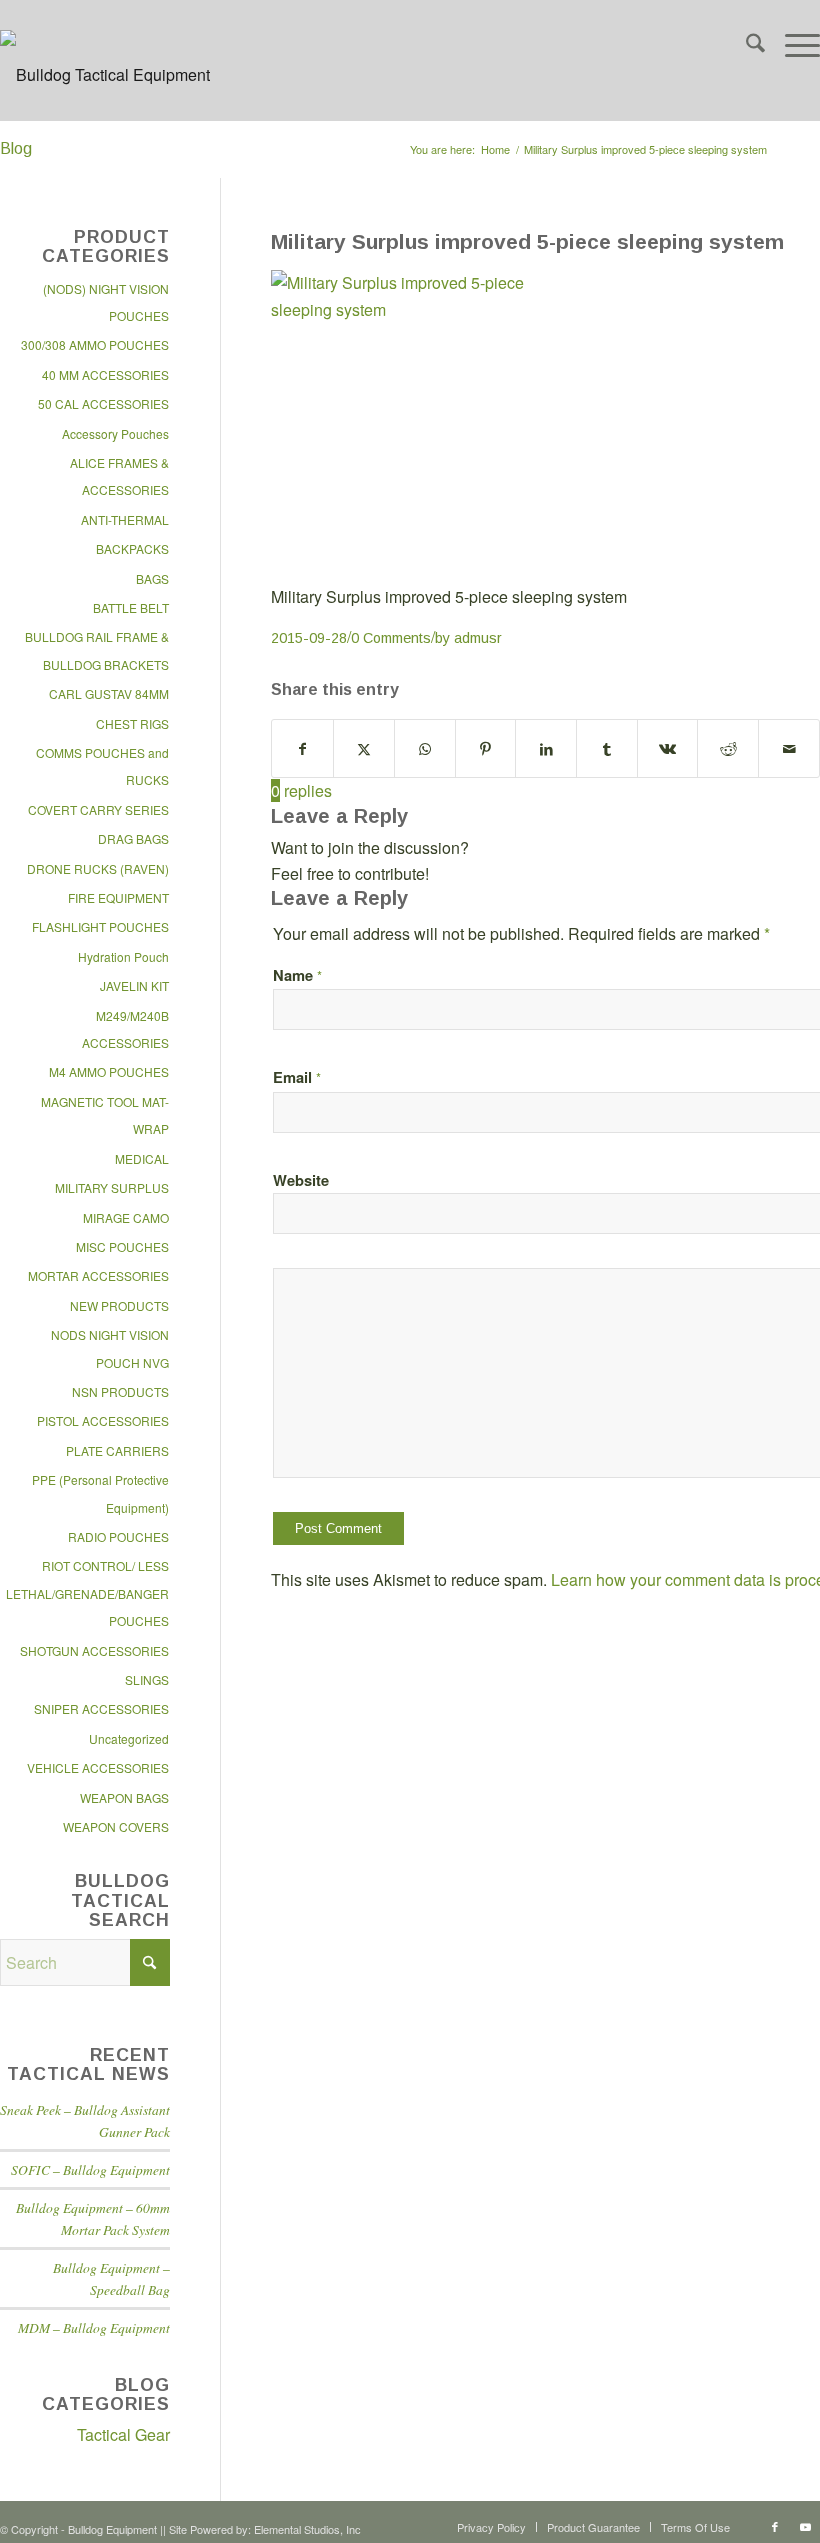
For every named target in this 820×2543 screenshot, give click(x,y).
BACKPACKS (132, 548)
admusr (478, 638)
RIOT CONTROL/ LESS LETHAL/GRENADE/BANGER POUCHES (87, 1593)
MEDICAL (142, 1158)
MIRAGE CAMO (126, 1217)
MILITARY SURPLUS (112, 1187)
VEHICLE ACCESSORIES (98, 1767)
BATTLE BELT (131, 607)
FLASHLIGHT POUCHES (100, 926)
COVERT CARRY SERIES (98, 809)
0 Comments (391, 638)
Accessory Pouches (115, 433)
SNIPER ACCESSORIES (101, 1708)
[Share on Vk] (668, 748)
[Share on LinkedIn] (546, 748)
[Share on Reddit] (728, 748)
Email (297, 1077)
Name (297, 975)
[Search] (745, 45)
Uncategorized (129, 1738)
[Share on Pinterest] (486, 748)
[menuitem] (745, 45)
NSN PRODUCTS (120, 1391)
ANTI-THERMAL (125, 519)
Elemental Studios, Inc (307, 2529)
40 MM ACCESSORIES (105, 374)
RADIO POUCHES (118, 1536)
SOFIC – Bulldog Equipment (90, 2169)
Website (301, 1180)
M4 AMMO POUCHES (109, 1071)
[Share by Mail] (789, 748)
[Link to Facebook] (775, 2526)
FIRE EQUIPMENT (118, 897)
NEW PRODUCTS (119, 1305)
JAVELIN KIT (134, 985)
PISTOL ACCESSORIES (103, 1420)
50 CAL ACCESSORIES (103, 403)
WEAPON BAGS (124, 1797)
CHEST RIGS (132, 723)
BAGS (152, 578)
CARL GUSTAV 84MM (109, 693)
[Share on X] (364, 748)
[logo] (105, 90)
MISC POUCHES (122, 1246)
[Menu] (792, 45)
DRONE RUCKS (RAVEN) (98, 868)
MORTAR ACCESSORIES (98, 1275)
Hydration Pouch (123, 956)
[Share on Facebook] (302, 748)
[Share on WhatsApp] (425, 748)
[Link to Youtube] (805, 2526)
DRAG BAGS (133, 838)
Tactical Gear (123, 2434)
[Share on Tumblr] (607, 748)
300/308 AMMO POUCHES (95, 344)
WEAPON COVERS (116, 1826)
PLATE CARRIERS (117, 1450)
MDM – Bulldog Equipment (94, 2327)
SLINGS (147, 1679)
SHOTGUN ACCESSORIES (94, 1650)
